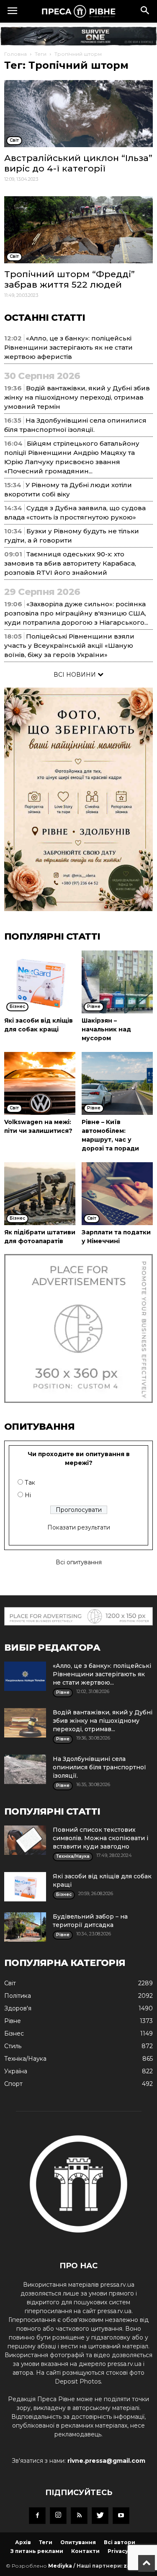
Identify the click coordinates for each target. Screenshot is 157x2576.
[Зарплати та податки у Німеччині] (117, 1194)
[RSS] (79, 2516)
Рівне (13, 2021)
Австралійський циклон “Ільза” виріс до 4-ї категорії (78, 163)
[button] (145, 11)
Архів (23, 2542)
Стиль (13, 2046)
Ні (28, 1495)
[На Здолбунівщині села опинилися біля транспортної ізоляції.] (25, 1769)
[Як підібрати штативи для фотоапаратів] (40, 1194)
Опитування (78, 2542)
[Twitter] (100, 2516)
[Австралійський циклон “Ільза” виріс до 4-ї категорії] (78, 114)
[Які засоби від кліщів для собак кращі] (40, 982)
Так (30, 1483)
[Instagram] (58, 2516)
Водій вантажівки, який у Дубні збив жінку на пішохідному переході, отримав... (103, 1721)
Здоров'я (18, 2008)
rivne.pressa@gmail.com (106, 2461)
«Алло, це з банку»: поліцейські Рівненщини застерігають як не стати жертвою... (102, 1674)
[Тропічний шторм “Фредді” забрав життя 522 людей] (78, 230)
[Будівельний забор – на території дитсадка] (25, 1927)
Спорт (13, 2084)
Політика (18, 1996)
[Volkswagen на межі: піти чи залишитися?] (40, 1083)
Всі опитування (79, 1562)
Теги (41, 54)
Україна (16, 2071)
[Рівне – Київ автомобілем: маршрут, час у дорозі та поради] (117, 1083)
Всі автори (120, 2542)
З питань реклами (37, 2551)
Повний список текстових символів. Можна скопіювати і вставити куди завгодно (100, 1838)
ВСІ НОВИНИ (76, 675)
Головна (15, 54)
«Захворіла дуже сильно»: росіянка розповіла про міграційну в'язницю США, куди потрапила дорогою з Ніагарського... (76, 613)
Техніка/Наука (25, 2059)
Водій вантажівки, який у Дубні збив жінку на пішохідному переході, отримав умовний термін (77, 397)
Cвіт (10, 1983)
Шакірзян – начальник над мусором (106, 1029)
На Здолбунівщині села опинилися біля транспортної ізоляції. (99, 1767)
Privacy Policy (127, 2551)
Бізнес (14, 2033)
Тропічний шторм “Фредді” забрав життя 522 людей (69, 279)
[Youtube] (121, 2516)
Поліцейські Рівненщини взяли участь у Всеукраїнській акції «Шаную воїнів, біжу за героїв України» (69, 645)
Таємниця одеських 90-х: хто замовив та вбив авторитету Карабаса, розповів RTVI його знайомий (70, 563)
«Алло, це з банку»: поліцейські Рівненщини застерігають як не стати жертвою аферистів (68, 347)
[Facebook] (37, 2516)
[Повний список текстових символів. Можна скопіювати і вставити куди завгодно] (25, 1840)
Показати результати (79, 1527)
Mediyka (60, 2566)
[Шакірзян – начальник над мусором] (117, 982)
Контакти (85, 2551)
